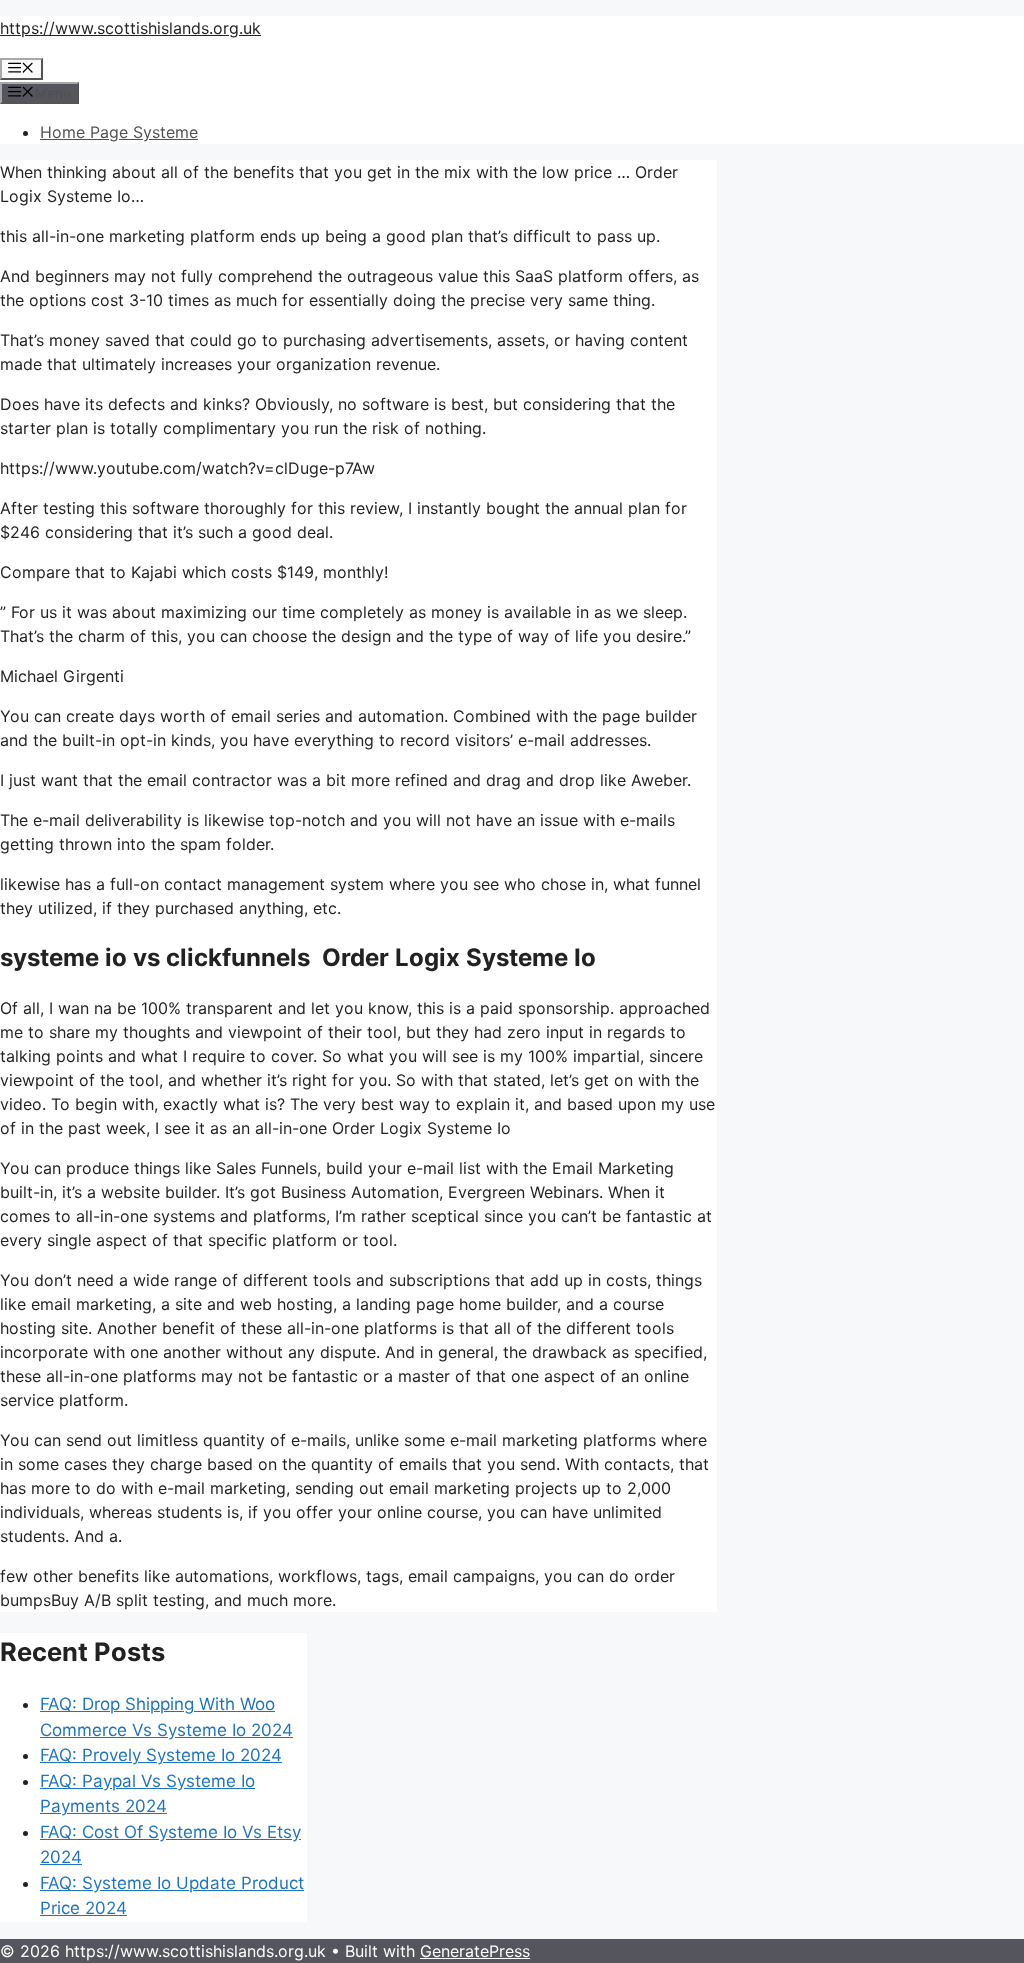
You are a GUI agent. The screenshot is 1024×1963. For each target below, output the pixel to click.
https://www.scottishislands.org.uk (130, 28)
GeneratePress (475, 1951)
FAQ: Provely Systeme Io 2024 (161, 1755)
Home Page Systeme (119, 132)
